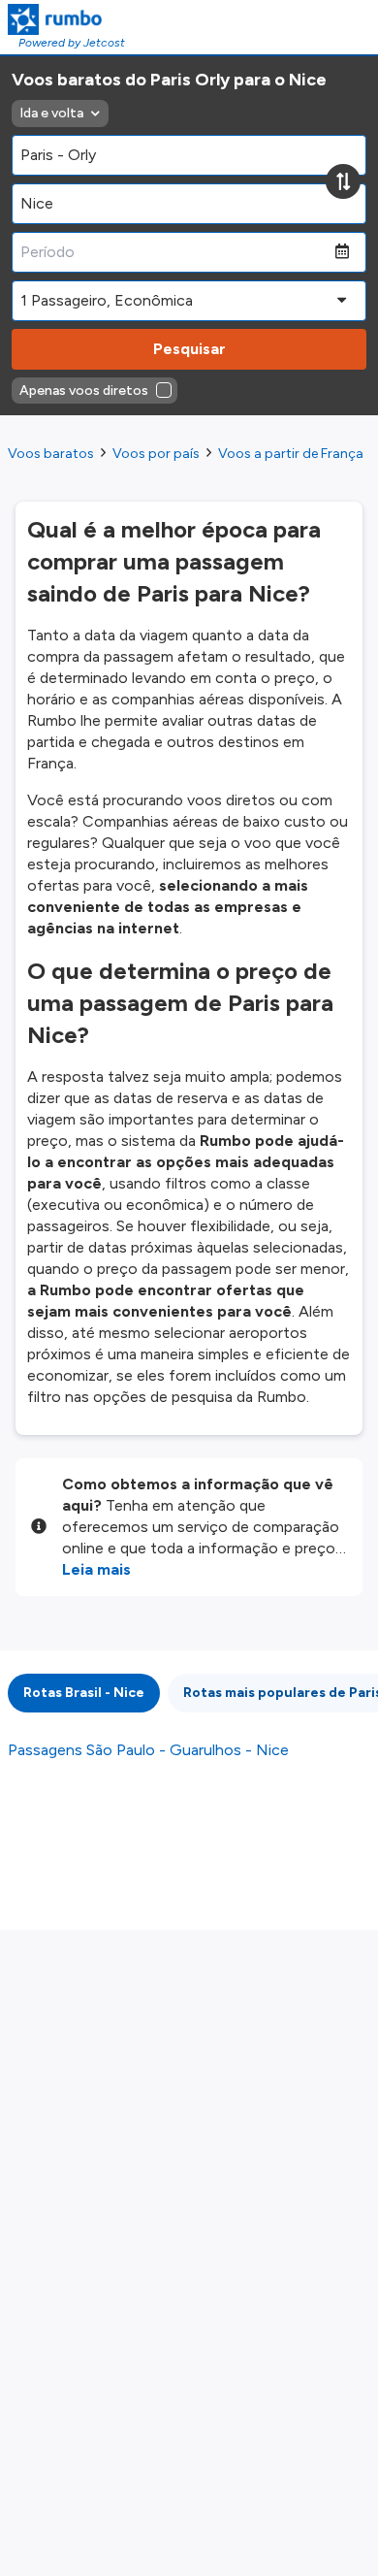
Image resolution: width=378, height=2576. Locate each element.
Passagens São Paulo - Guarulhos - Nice (148, 1750)
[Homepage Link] (66, 19)
